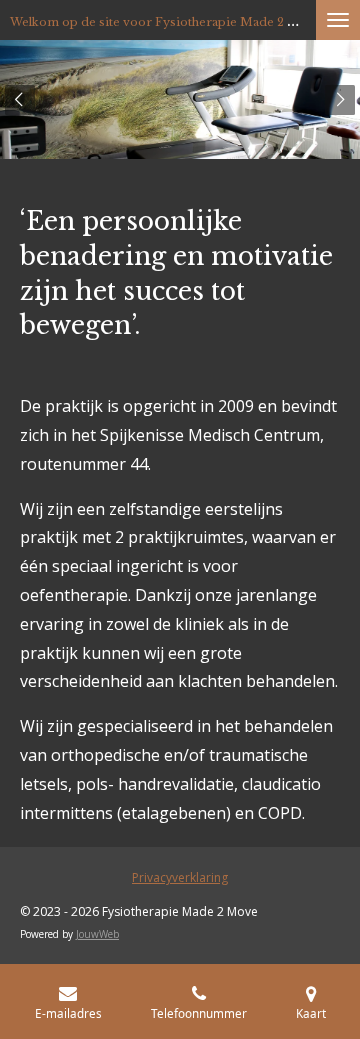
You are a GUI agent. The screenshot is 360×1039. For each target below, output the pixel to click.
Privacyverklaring (180, 877)
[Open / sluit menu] (338, 20)
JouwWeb (97, 934)
